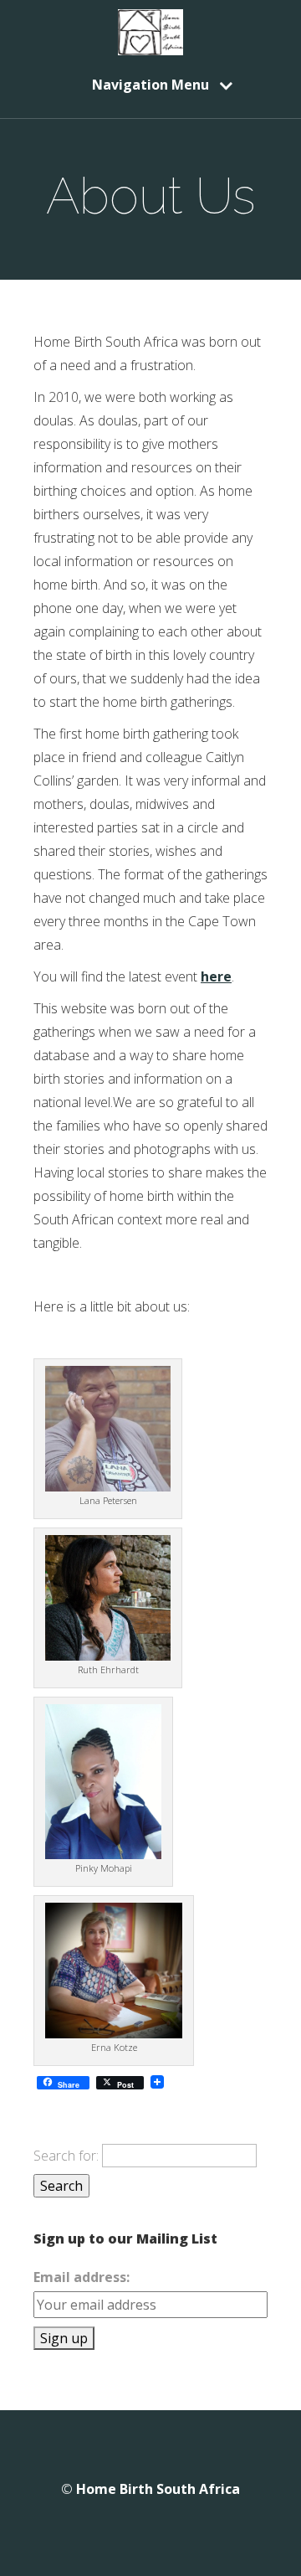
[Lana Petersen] (108, 1486)
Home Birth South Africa (158, 2489)
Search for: (66, 2156)
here (216, 976)
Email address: (82, 2277)
